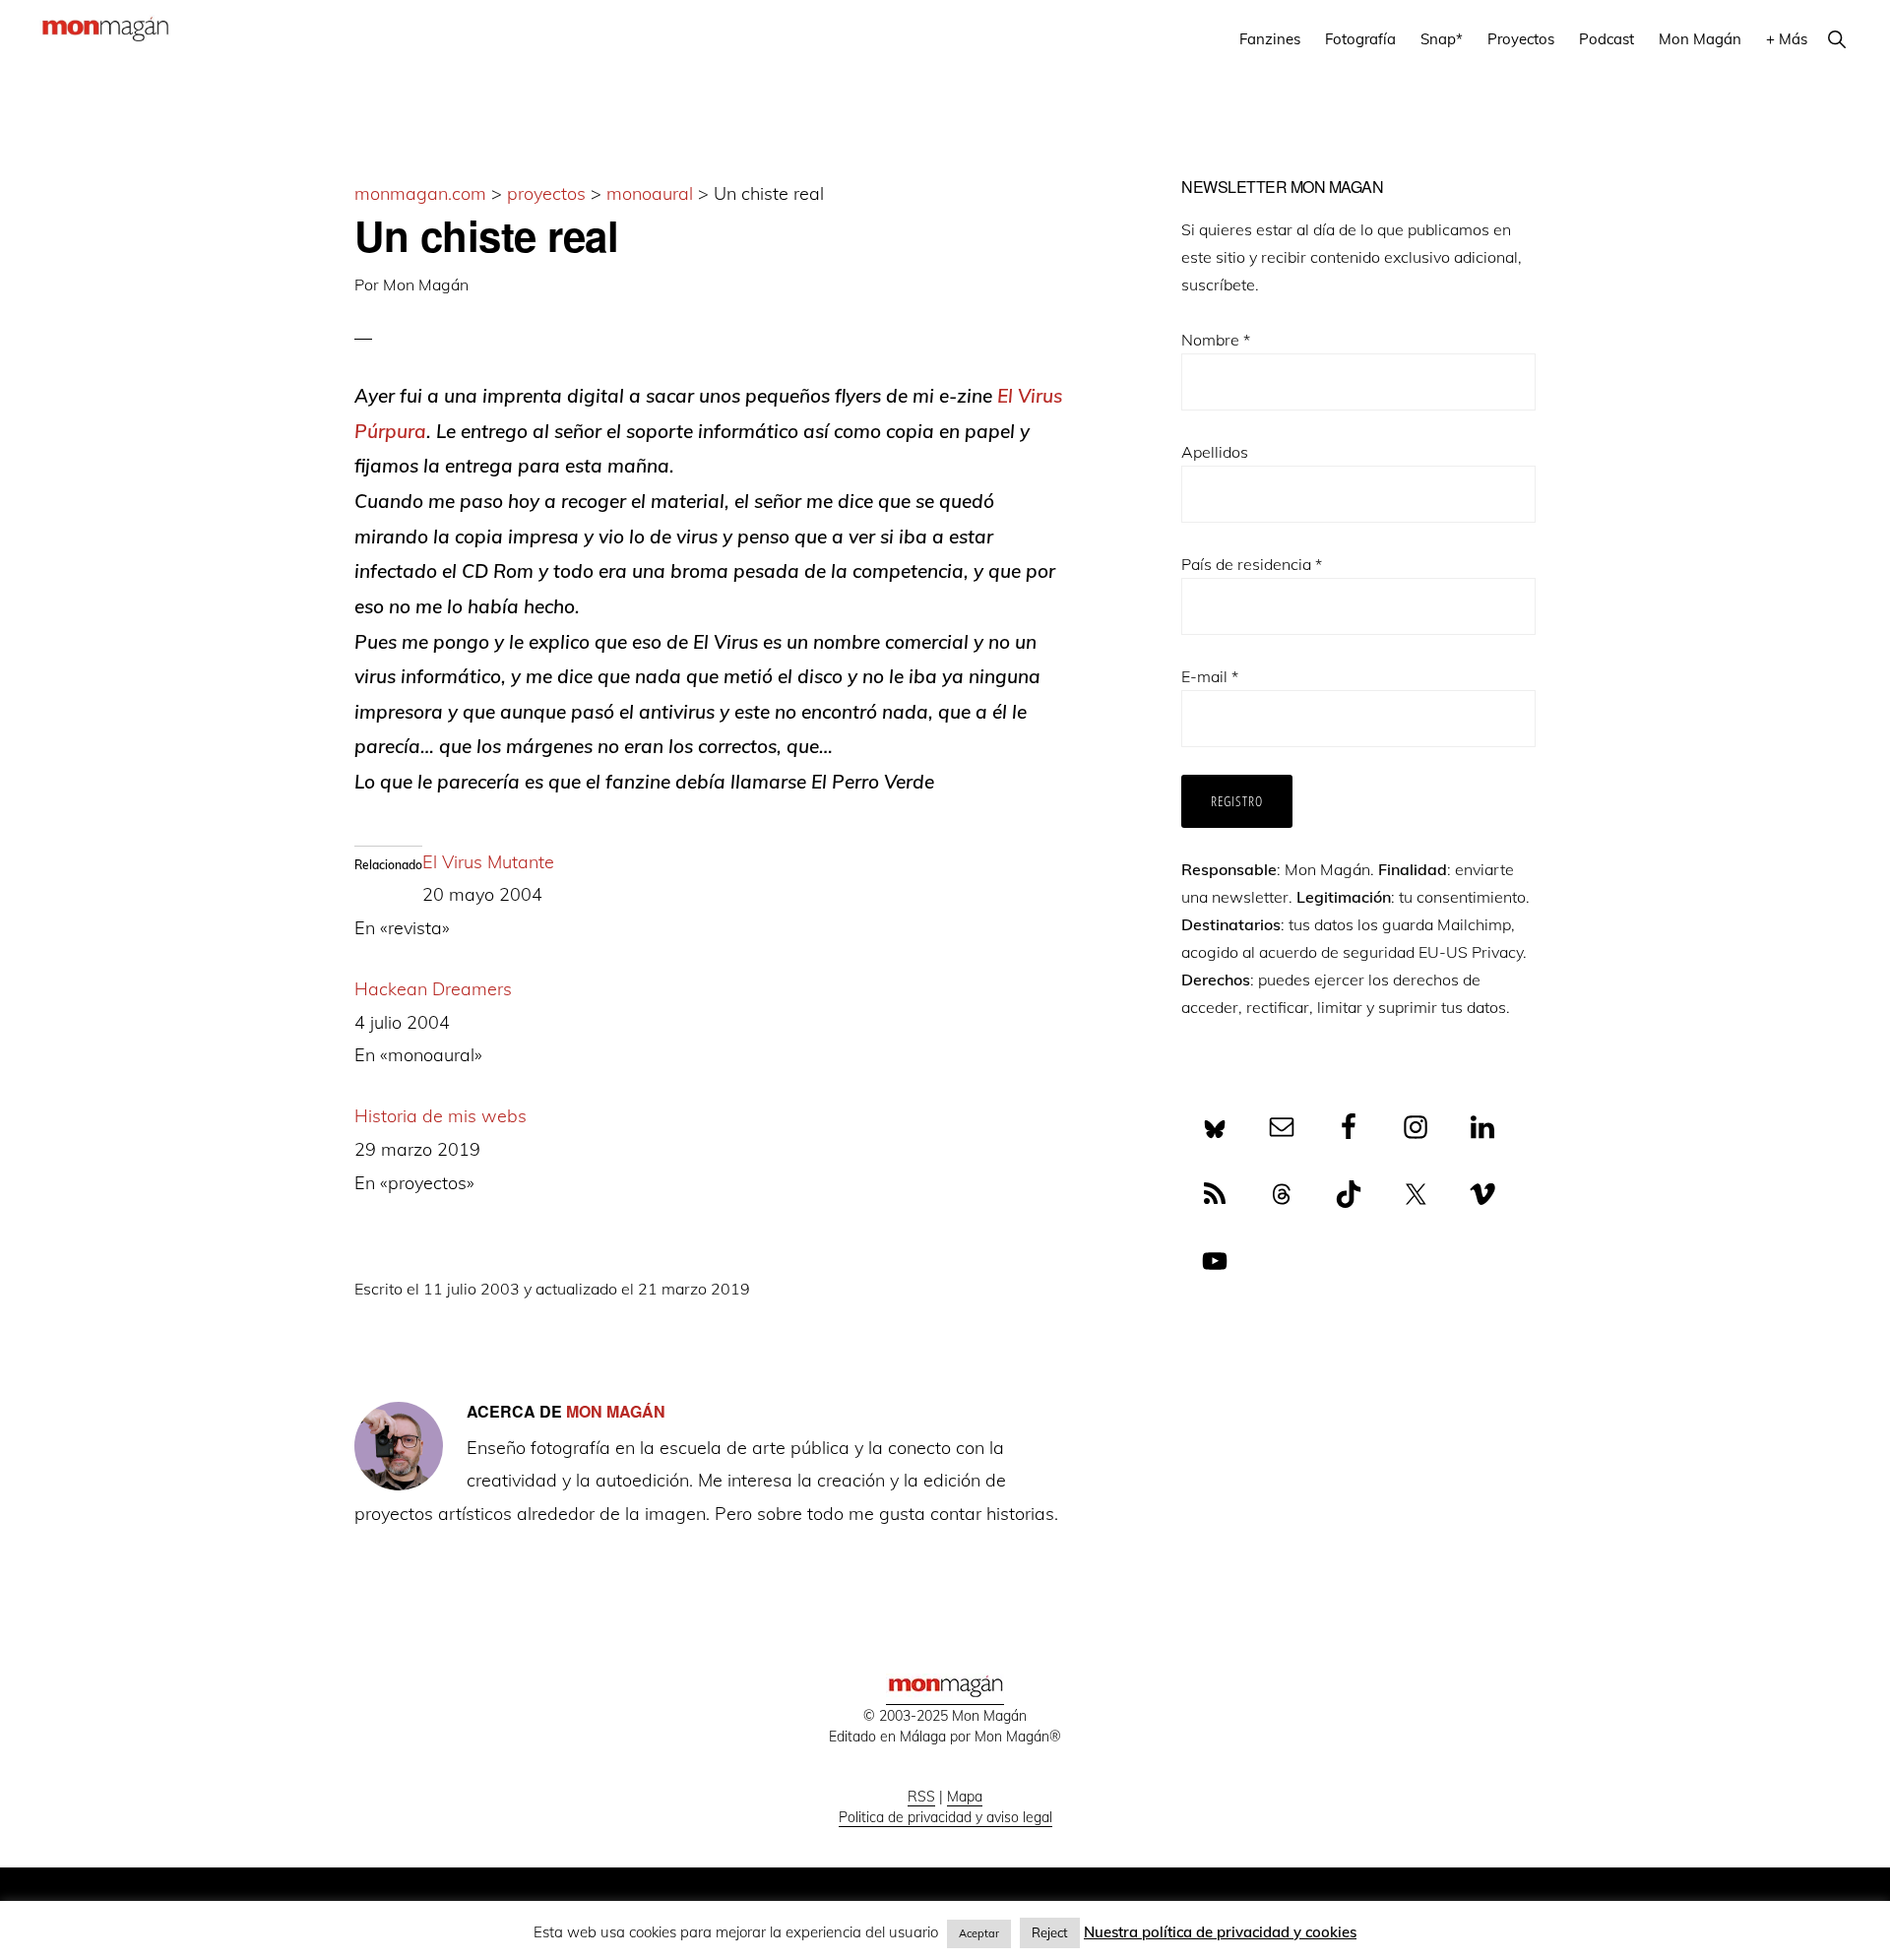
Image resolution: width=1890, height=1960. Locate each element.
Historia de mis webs (441, 1116)
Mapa (965, 1797)
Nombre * (1216, 340)
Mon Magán (426, 285)
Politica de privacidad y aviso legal (945, 1817)
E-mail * (1210, 676)
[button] (1836, 39)
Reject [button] (1050, 1932)
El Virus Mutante (488, 862)
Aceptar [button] (979, 1933)
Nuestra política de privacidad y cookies (1220, 1932)
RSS (921, 1797)
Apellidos (1215, 452)
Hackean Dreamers (433, 989)
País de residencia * (1252, 564)
